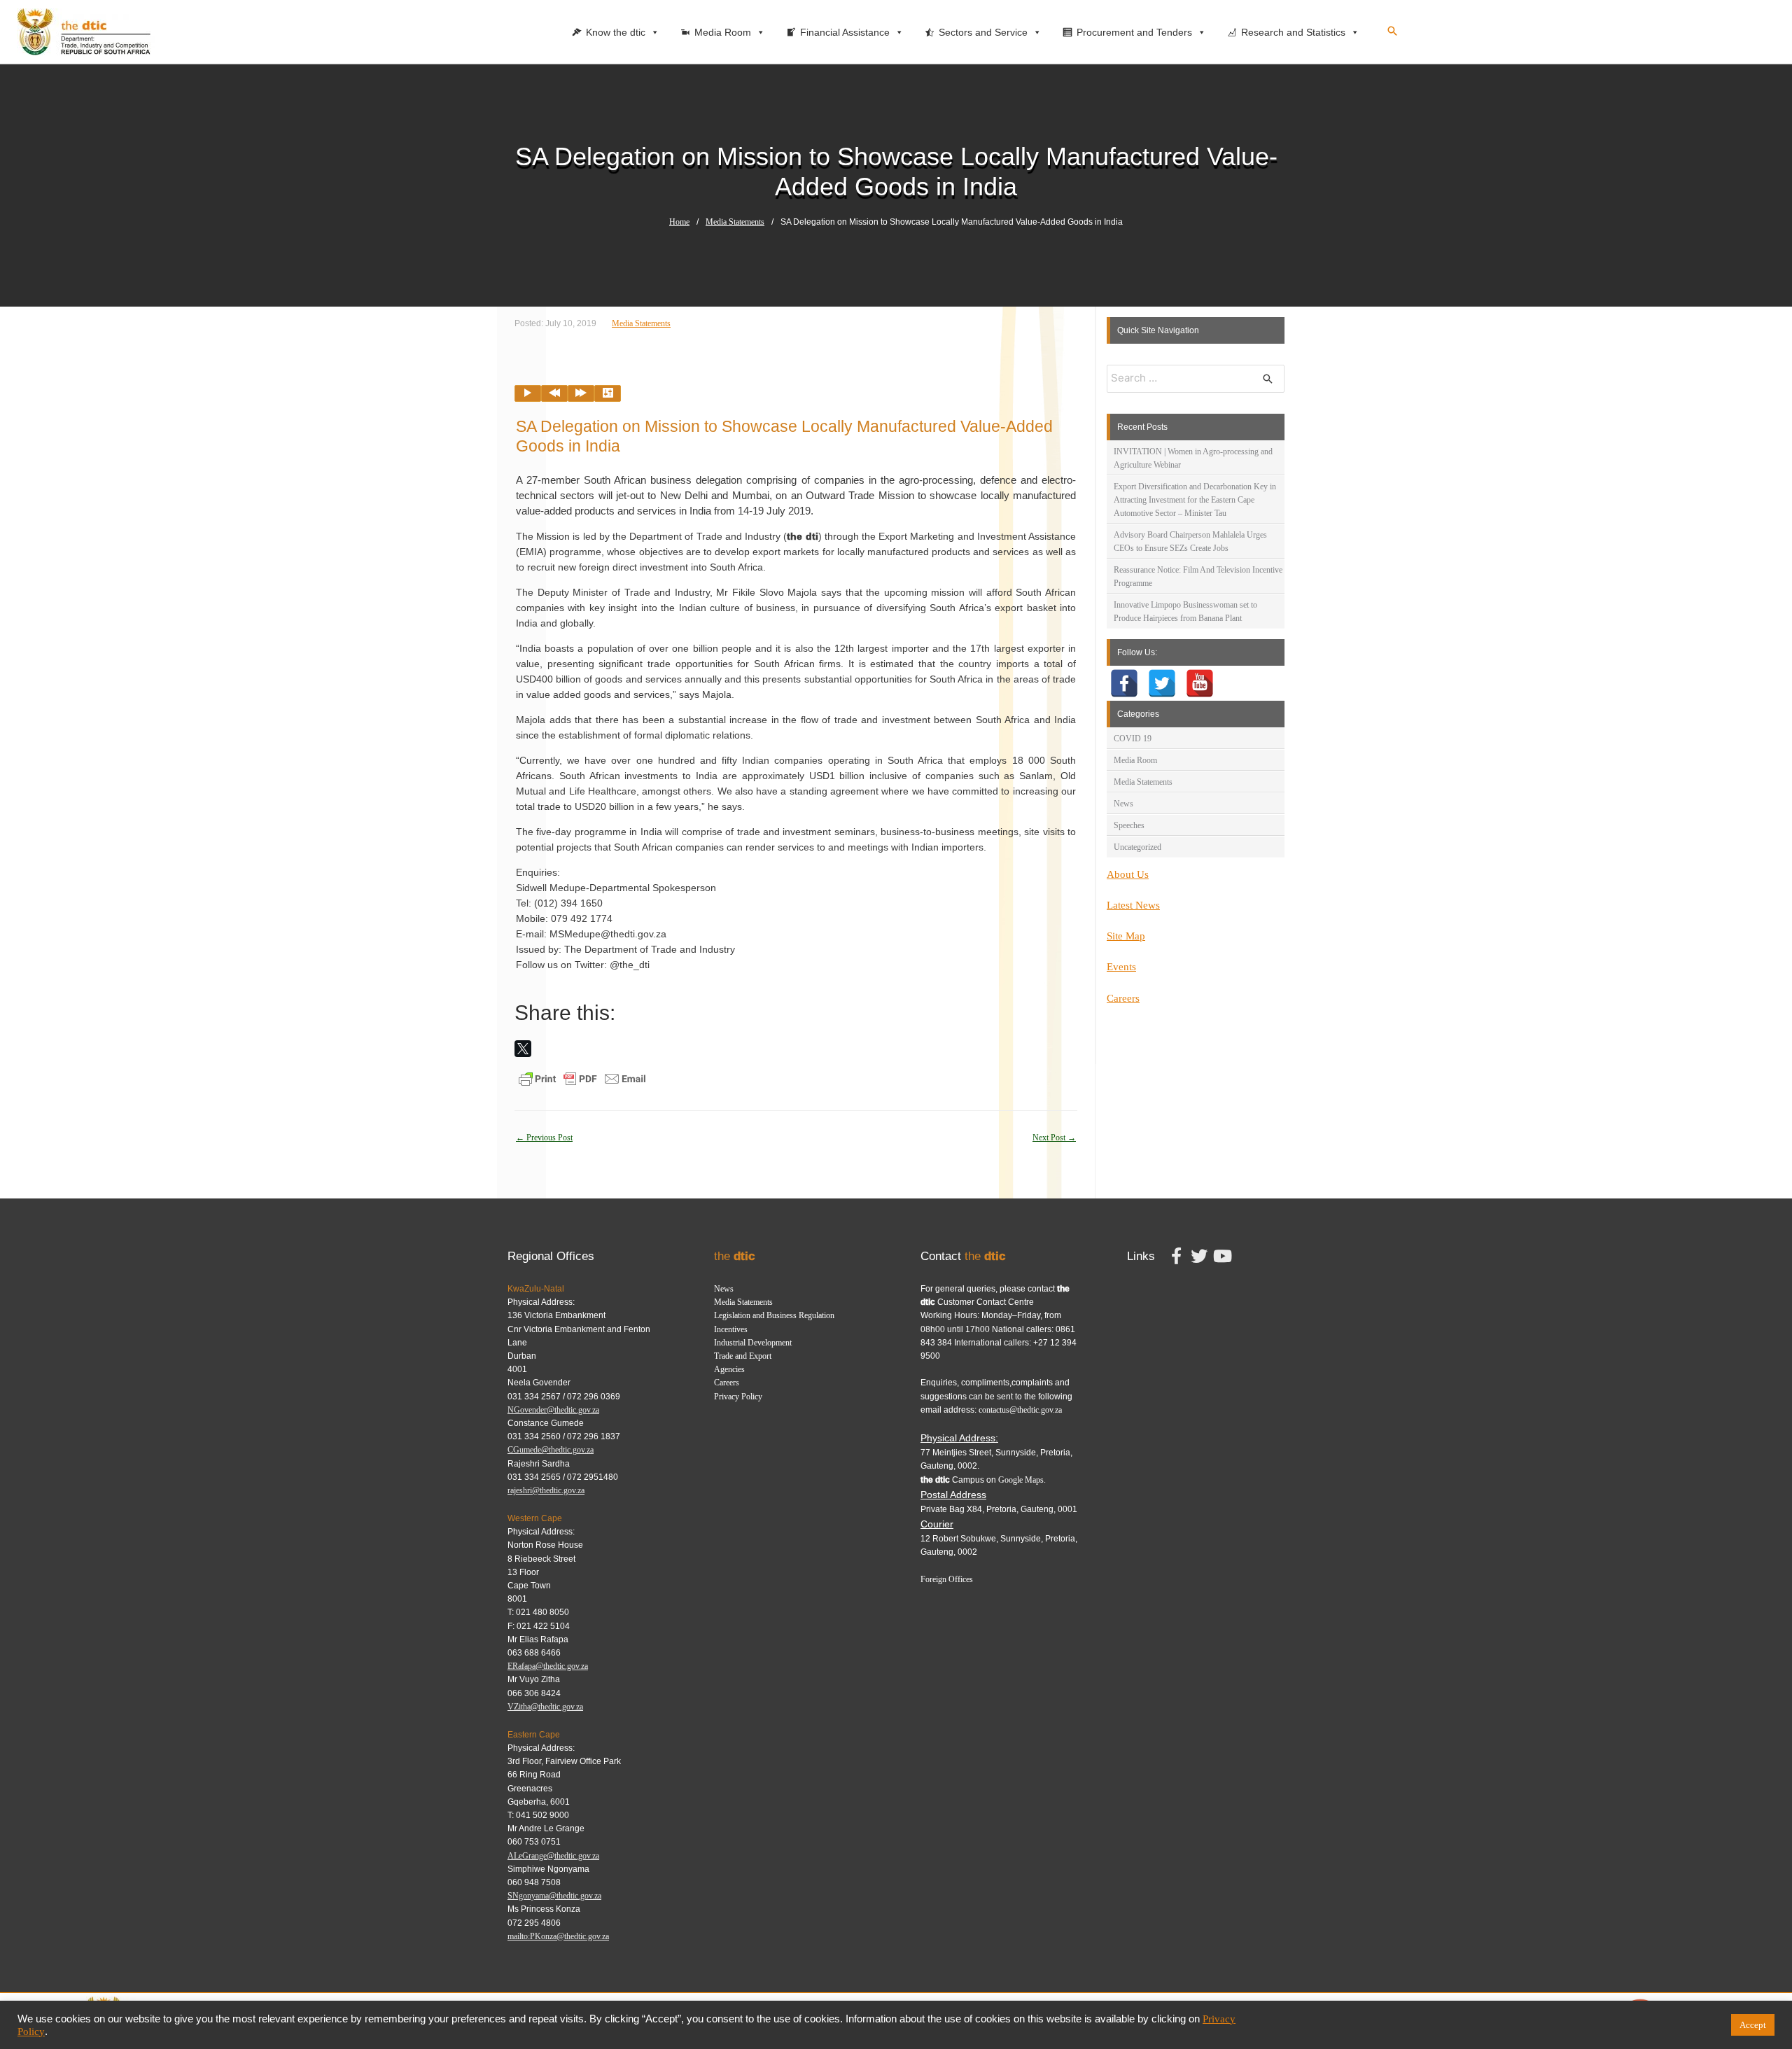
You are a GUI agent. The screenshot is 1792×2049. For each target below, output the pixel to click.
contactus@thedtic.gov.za (1020, 1410)
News (1123, 804)
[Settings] (608, 393)
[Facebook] (1124, 683)
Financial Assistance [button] (845, 32)
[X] (523, 1049)
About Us (1128, 874)
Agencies (729, 1369)
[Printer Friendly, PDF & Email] (582, 1078)
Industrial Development (753, 1343)
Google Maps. (1022, 1480)
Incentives (731, 1329)
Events (1121, 967)
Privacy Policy (738, 1397)
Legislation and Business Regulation (774, 1315)
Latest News (1133, 905)
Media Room (1135, 760)
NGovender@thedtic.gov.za (553, 1410)
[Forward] (581, 393)
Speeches (1129, 825)
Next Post (1054, 1138)
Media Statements (735, 222)
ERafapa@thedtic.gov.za (548, 1666)
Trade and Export (743, 1356)
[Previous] (554, 393)
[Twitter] (1162, 683)
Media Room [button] (723, 32)
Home (679, 222)
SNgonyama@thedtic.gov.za (554, 1896)
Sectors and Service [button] (983, 32)
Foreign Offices (947, 1579)
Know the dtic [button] (616, 32)
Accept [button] (1753, 2025)
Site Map (1126, 936)
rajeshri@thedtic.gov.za (546, 1490)
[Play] (528, 393)
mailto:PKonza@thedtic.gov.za (558, 1936)
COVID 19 (1133, 739)
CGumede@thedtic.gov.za (551, 1450)
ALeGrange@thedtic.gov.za (553, 1856)
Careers (1123, 998)
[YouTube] (1200, 683)
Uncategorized (1137, 847)
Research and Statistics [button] (1293, 32)
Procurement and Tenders (1134, 32)
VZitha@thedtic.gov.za (545, 1707)
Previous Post (544, 1138)
